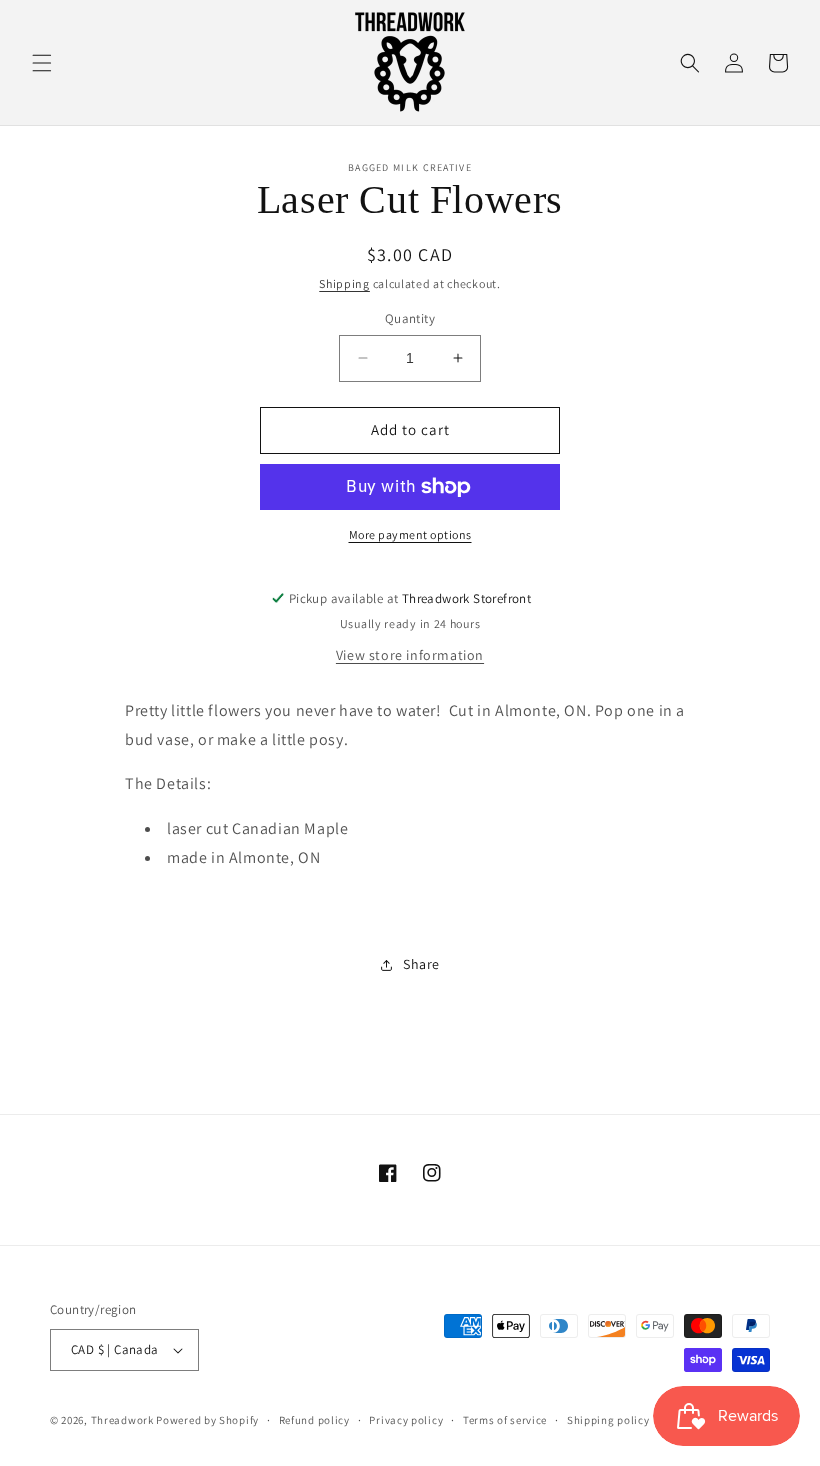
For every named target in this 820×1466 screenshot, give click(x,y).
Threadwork (122, 1420)
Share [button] (421, 964)
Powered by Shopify (207, 1420)
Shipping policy (608, 1420)
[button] (42, 63)
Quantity (410, 318)
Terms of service (505, 1420)
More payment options (410, 534)
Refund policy (314, 1420)
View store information (410, 655)
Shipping (344, 283)
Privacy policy (406, 1420)
